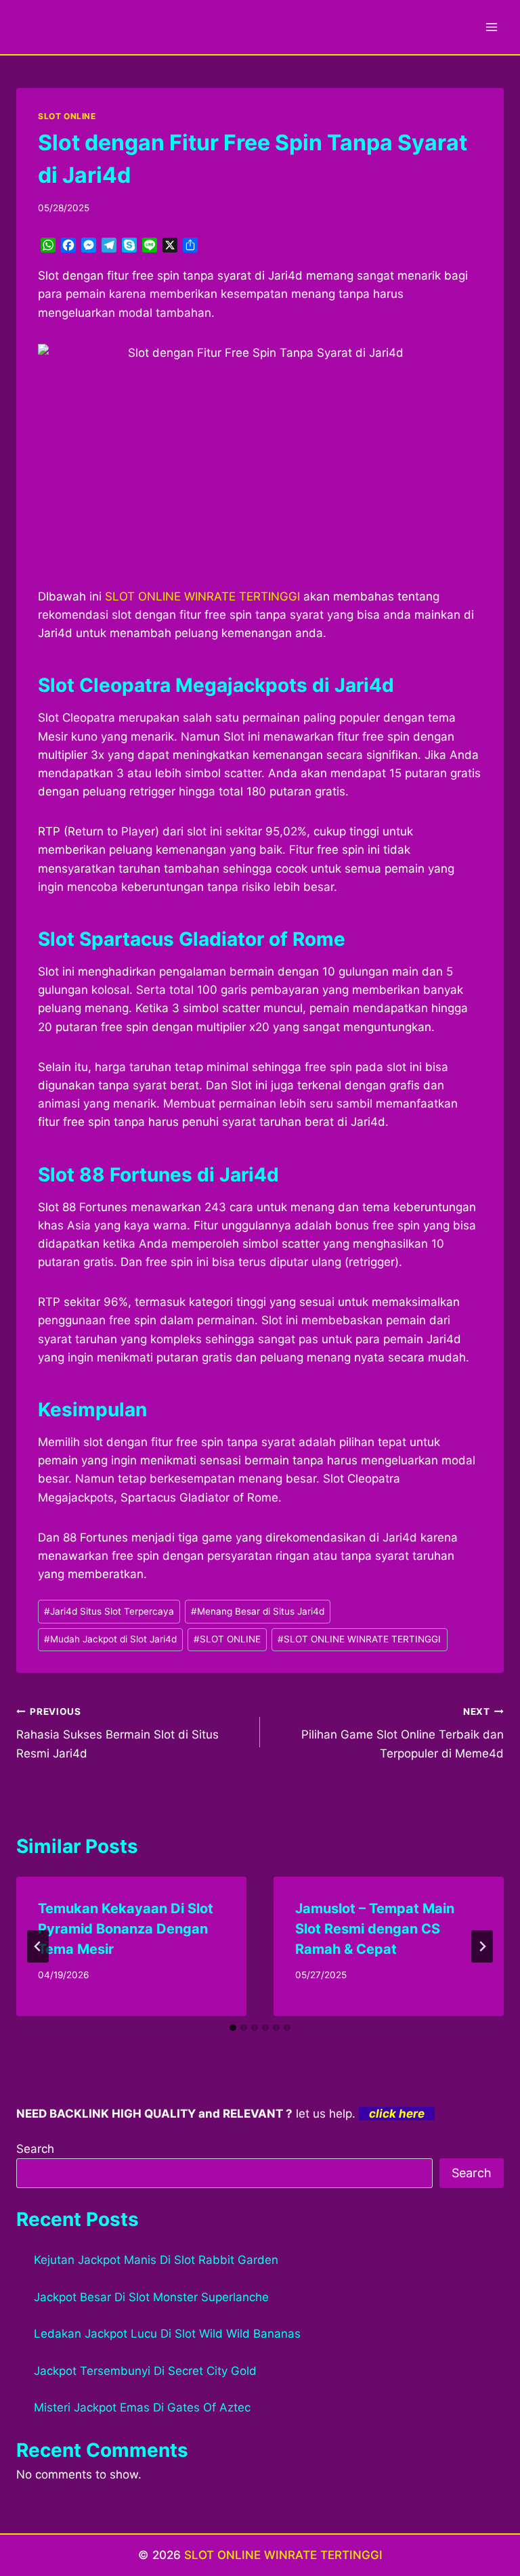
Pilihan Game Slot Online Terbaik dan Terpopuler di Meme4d (403, 1733)
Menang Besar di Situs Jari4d (258, 1611)
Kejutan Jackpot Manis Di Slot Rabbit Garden (156, 2260)
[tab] (233, 2028)
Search (35, 2149)
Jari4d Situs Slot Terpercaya (109, 1611)
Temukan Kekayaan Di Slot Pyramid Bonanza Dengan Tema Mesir (126, 1929)
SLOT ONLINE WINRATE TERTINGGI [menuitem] (202, 596)
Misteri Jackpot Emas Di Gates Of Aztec (142, 2407)
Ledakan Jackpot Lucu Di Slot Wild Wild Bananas (167, 2334)
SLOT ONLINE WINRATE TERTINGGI (359, 1639)
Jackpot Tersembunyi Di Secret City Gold (145, 2371)
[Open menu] (491, 27)
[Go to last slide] (38, 1946)
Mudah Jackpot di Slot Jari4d (110, 1639)
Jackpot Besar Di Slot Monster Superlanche (151, 2297)
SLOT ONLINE (67, 116)
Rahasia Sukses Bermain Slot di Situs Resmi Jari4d (117, 1733)
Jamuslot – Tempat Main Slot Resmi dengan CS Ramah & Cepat (375, 1929)
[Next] (482, 1946)
